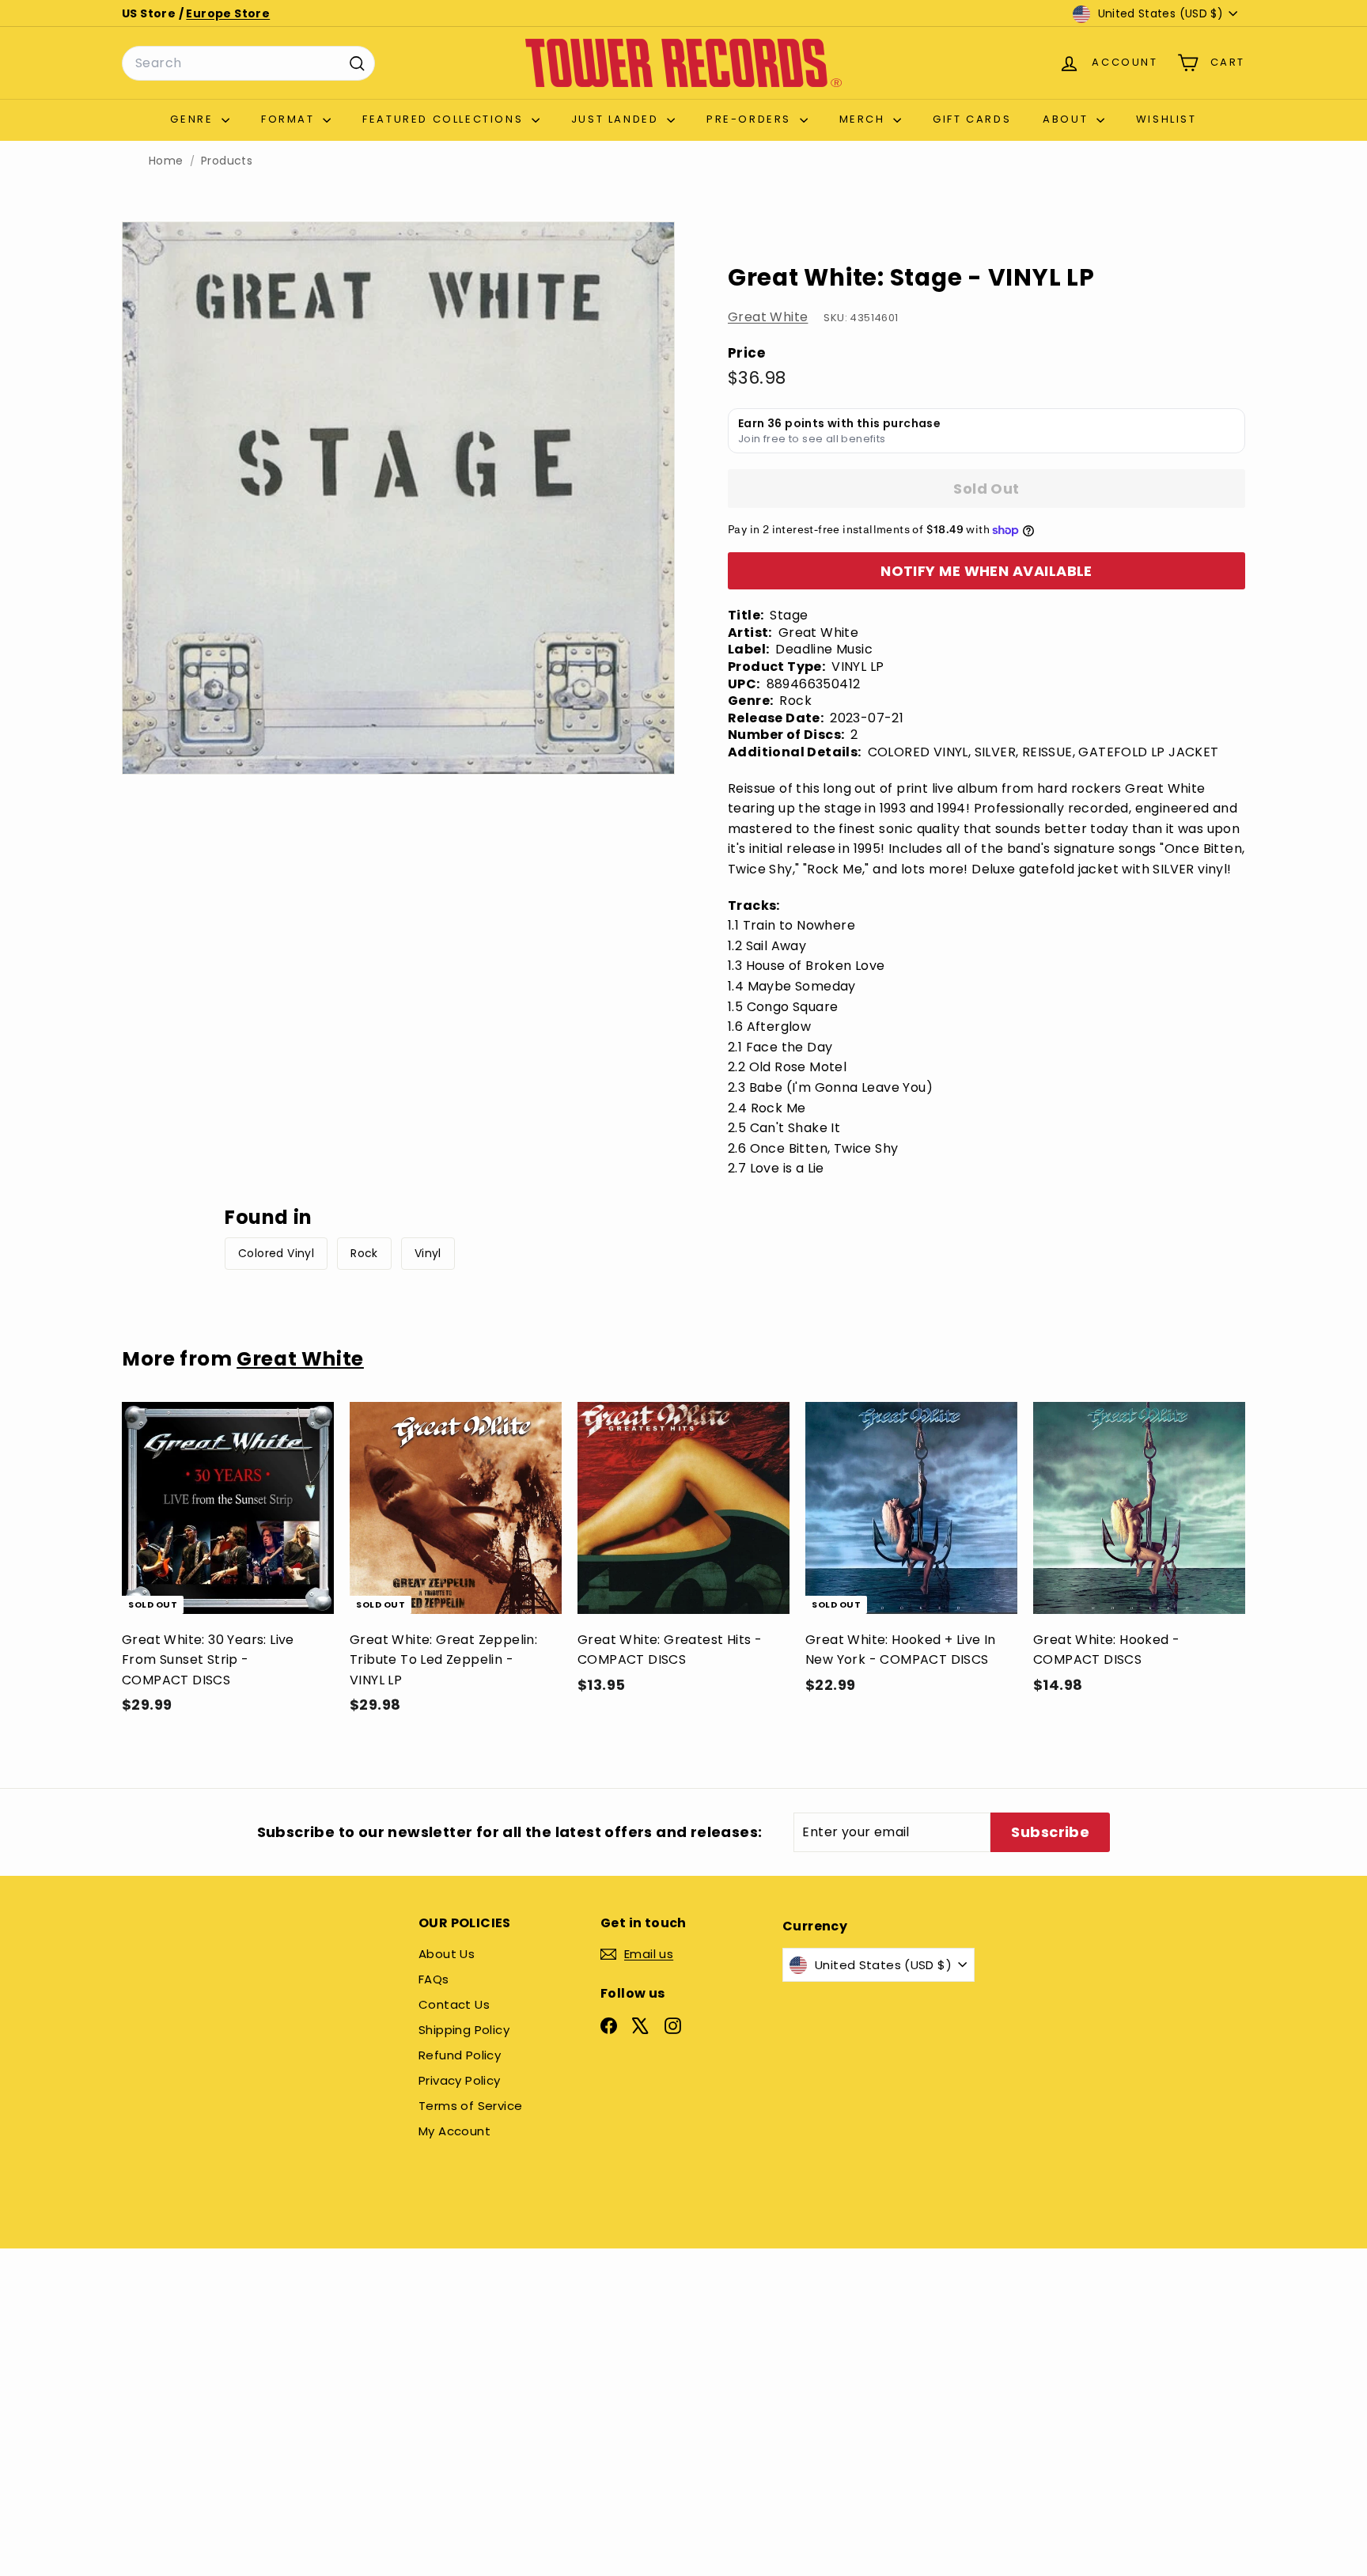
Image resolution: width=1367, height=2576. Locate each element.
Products (227, 161)
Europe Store (228, 13)
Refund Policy (460, 2055)
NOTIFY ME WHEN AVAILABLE (986, 571)
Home (166, 161)
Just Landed (617, 119)
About (1068, 119)
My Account (454, 2131)
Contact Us (454, 2004)
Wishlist (1166, 119)
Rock (364, 1253)
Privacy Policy (460, 2080)
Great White (768, 317)
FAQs (434, 1979)
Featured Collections (445, 119)
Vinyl (428, 1253)
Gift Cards (972, 119)
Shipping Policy (464, 2030)
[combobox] (248, 63)
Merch (865, 119)
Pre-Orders (751, 119)
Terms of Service (470, 2106)
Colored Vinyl (276, 1253)
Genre (194, 119)
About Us (447, 1954)
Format (290, 119)
